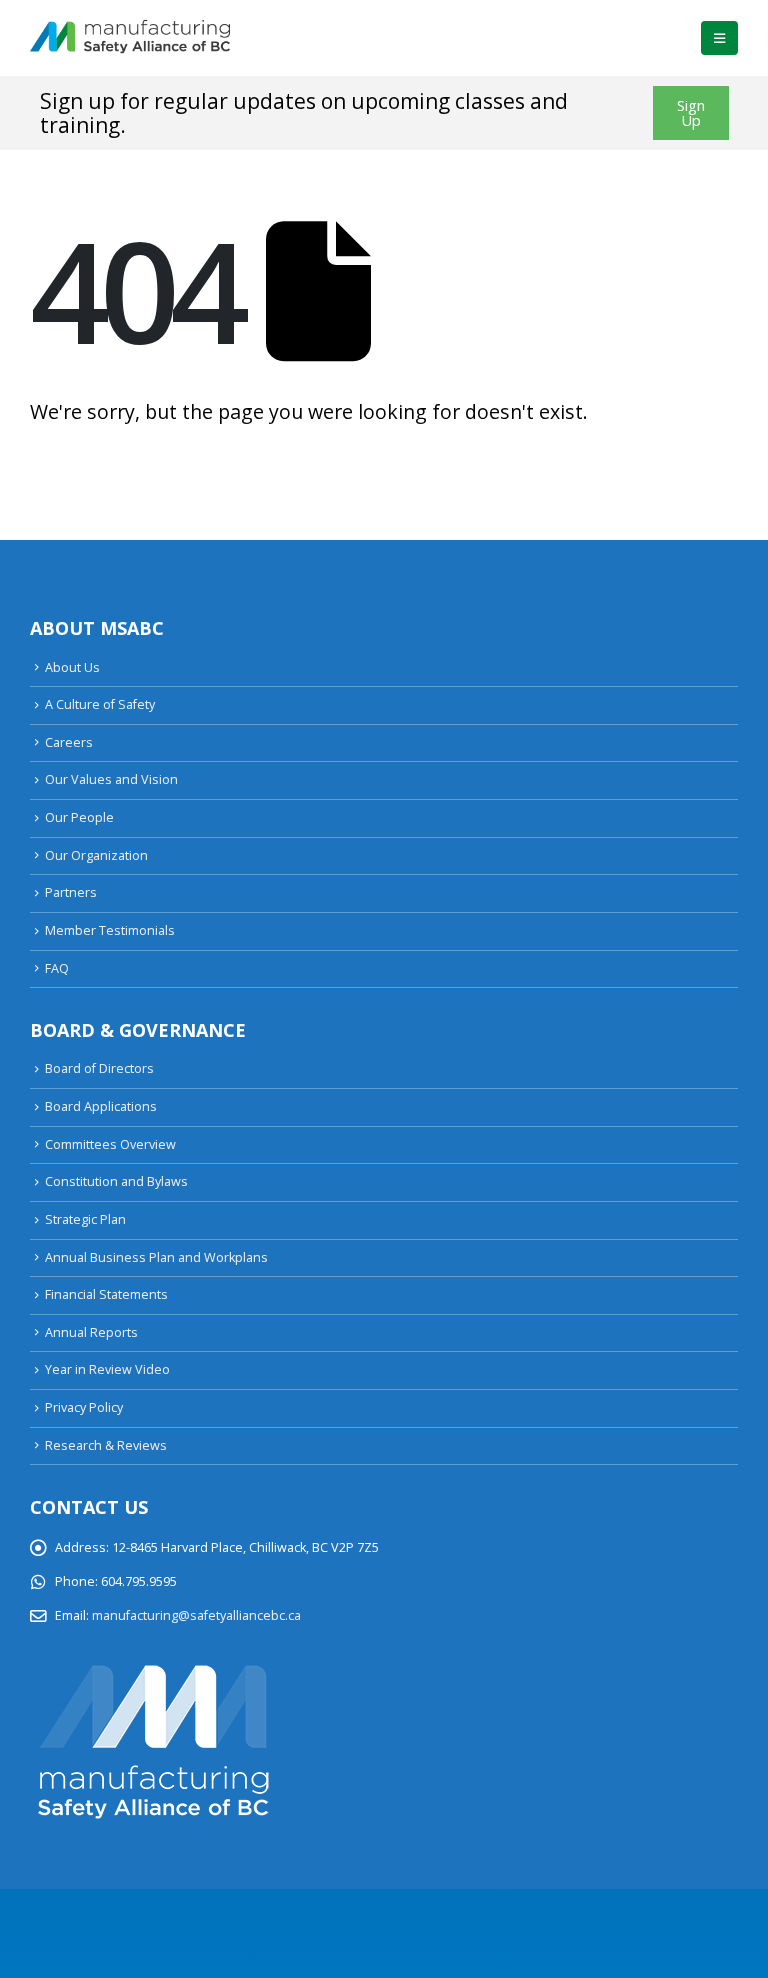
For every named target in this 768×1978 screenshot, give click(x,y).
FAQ (57, 968)
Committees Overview (110, 1144)
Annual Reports (91, 1332)
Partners (71, 892)
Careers (69, 742)
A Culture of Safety (100, 704)
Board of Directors (99, 1068)
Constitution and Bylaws (116, 1181)
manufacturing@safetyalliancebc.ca (196, 1615)
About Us (72, 667)
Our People (79, 817)
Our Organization (96, 855)
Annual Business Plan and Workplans (156, 1257)
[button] (719, 38)
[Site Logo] (130, 38)
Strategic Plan (85, 1219)
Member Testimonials (110, 930)
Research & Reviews (106, 1445)
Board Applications (101, 1106)
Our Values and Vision (111, 779)
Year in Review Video (107, 1369)
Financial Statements (106, 1294)
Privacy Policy (84, 1407)
